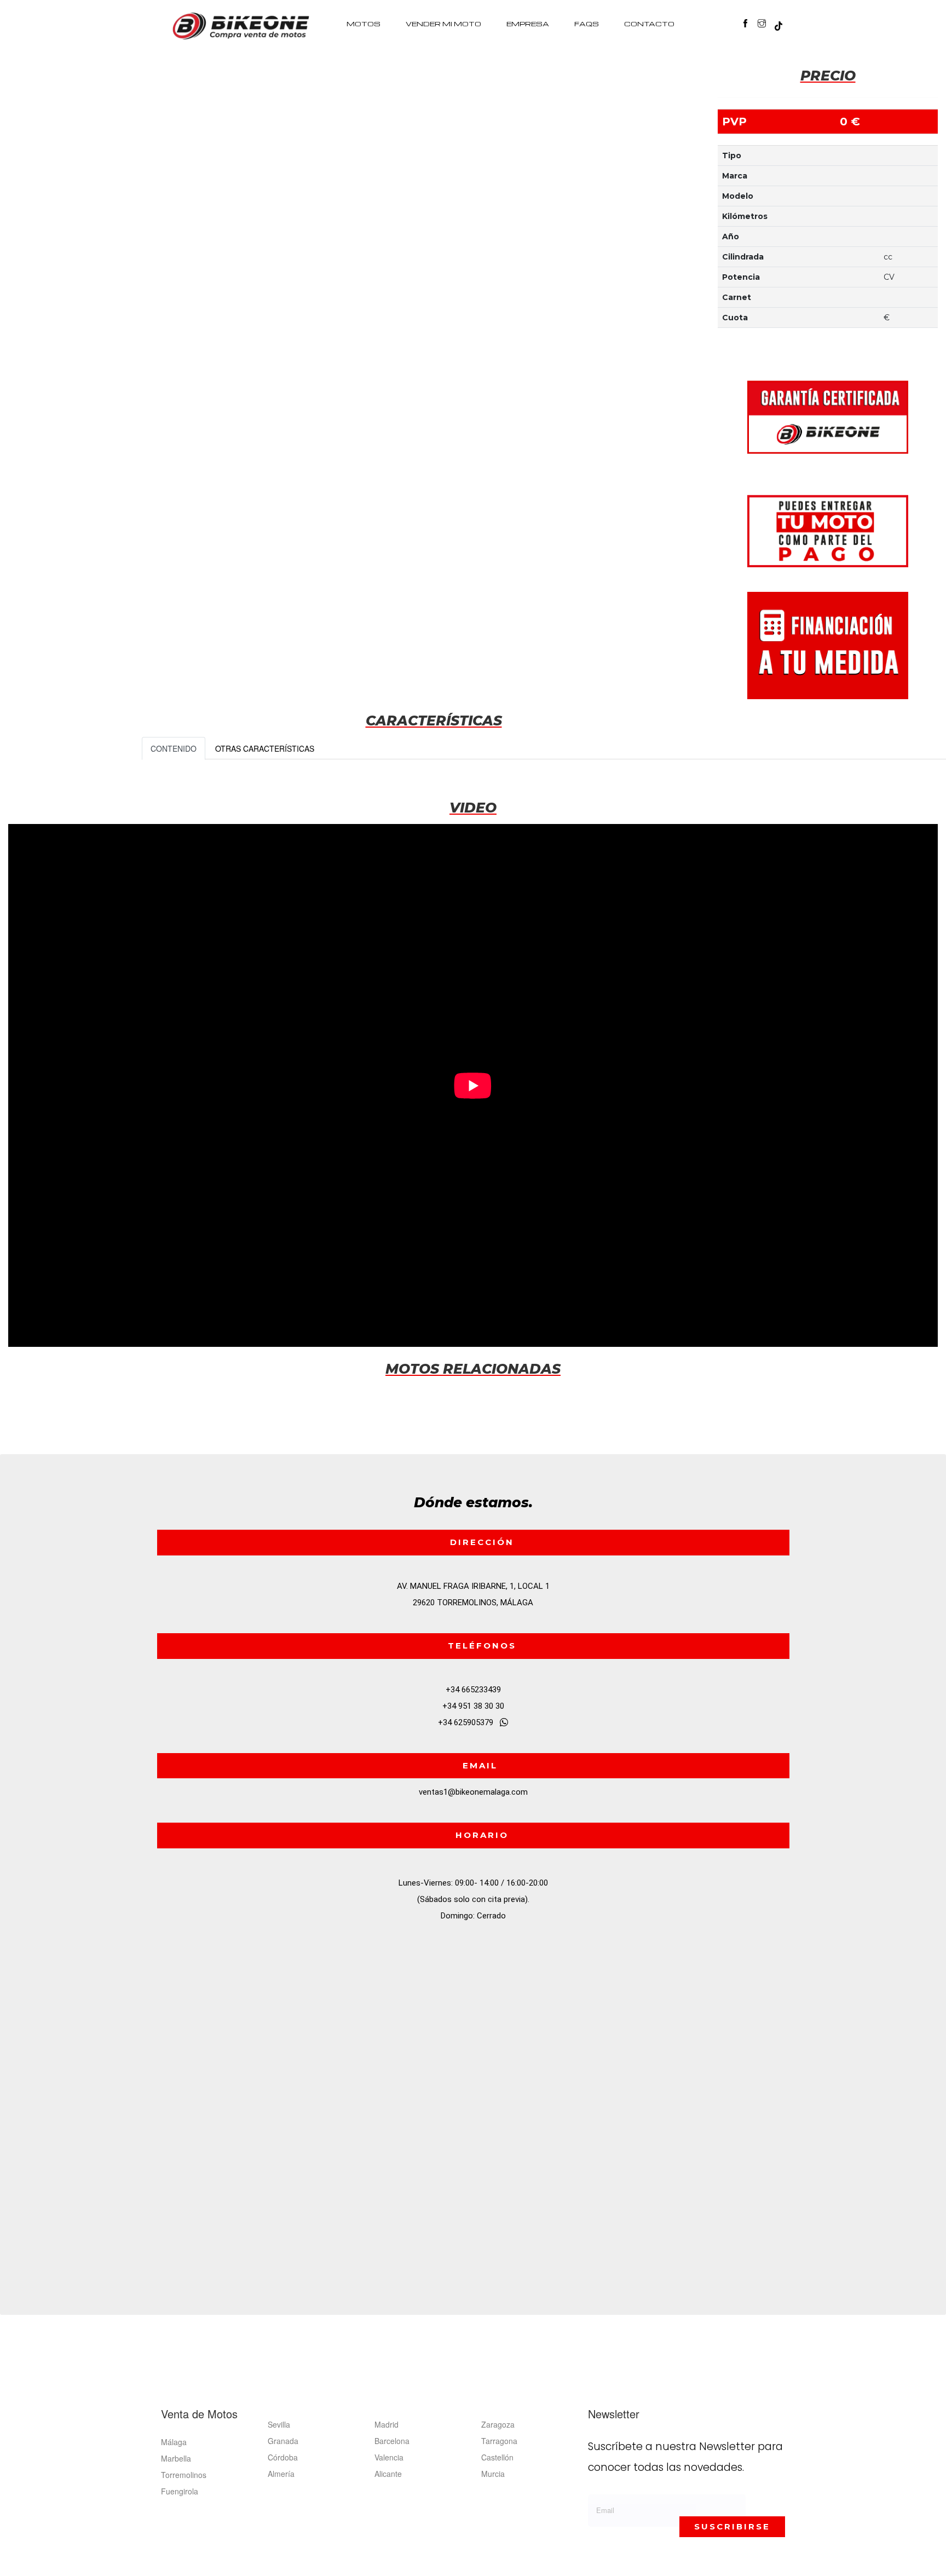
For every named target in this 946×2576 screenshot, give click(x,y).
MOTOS (364, 24)
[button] (783, 24)
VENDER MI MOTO (443, 24)
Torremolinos (184, 2475)
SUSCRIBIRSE (732, 2526)
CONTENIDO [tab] (174, 748)
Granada (283, 2441)
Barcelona (392, 2441)
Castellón (497, 2457)
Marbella (176, 2458)
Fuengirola (180, 2491)
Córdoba (283, 2457)
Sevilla (279, 2424)
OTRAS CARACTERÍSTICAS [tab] (265, 748)
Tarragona (499, 2441)
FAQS (587, 24)
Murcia (493, 2474)
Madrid (387, 2424)
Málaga (174, 2442)
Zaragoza (498, 2424)
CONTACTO (649, 24)
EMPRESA (528, 24)
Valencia (389, 2457)
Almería (281, 2474)
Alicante (388, 2474)
